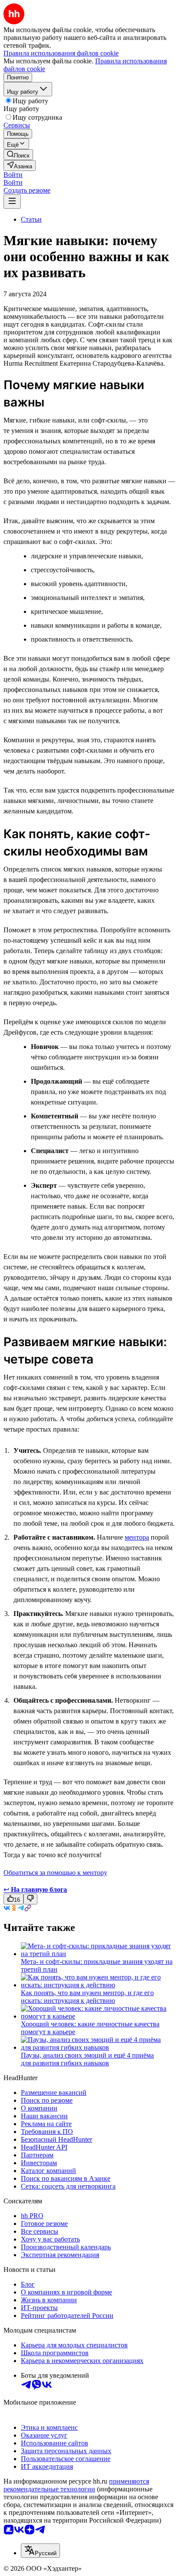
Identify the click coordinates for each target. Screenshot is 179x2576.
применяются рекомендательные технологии (76, 2485)
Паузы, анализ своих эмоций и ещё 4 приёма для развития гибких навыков (87, 2059)
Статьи (31, 219)
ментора (137, 1537)
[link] (18, 155)
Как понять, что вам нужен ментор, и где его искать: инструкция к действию (87, 1997)
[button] (13, 175)
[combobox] (40, 2551)
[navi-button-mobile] (12, 202)
